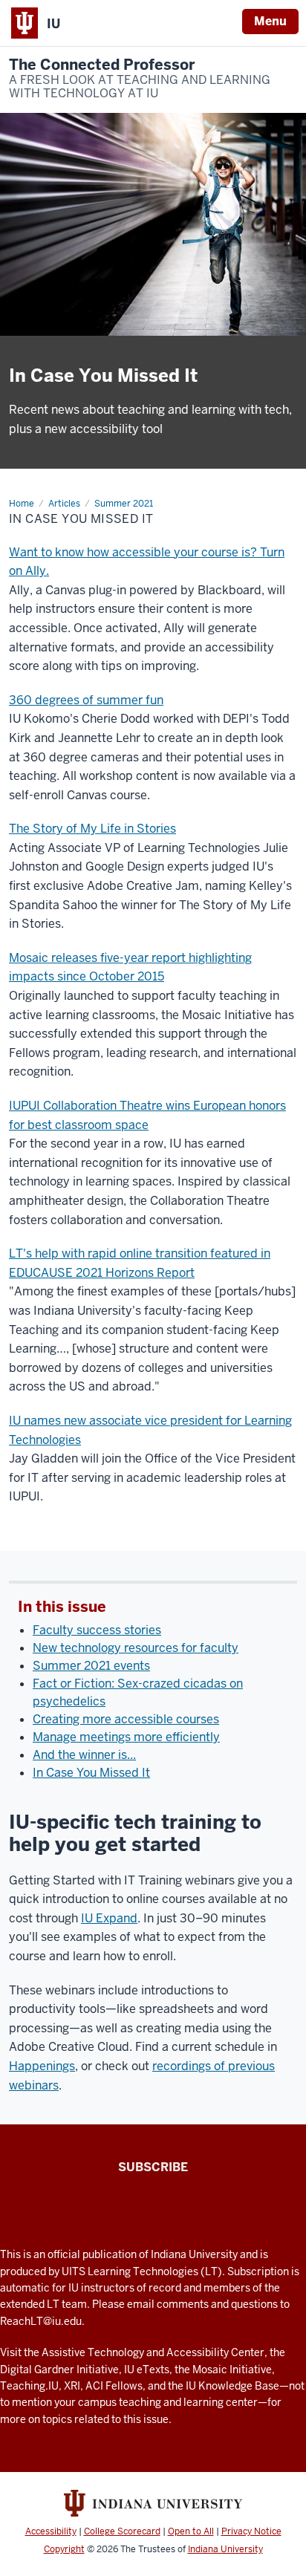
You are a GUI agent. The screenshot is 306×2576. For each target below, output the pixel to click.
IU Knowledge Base (232, 2386)
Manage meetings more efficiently (126, 1737)
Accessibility (51, 2531)
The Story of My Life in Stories (92, 829)
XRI (72, 2386)
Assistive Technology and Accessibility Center (153, 2352)
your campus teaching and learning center (156, 2402)
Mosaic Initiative (232, 2370)
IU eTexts (147, 2370)
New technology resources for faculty (136, 1648)
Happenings (42, 2066)
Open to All (191, 2531)
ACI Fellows (114, 2386)
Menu (270, 21)
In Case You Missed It (91, 1773)
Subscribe (153, 2167)
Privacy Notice (251, 2531)
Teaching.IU (29, 2386)
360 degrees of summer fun (86, 700)
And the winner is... (84, 1755)
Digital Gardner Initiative (59, 2370)
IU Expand (109, 1918)
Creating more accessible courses (126, 1719)
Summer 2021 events (91, 1666)
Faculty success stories (97, 1630)
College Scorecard (122, 2531)
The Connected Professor (140, 79)
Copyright (64, 2549)
